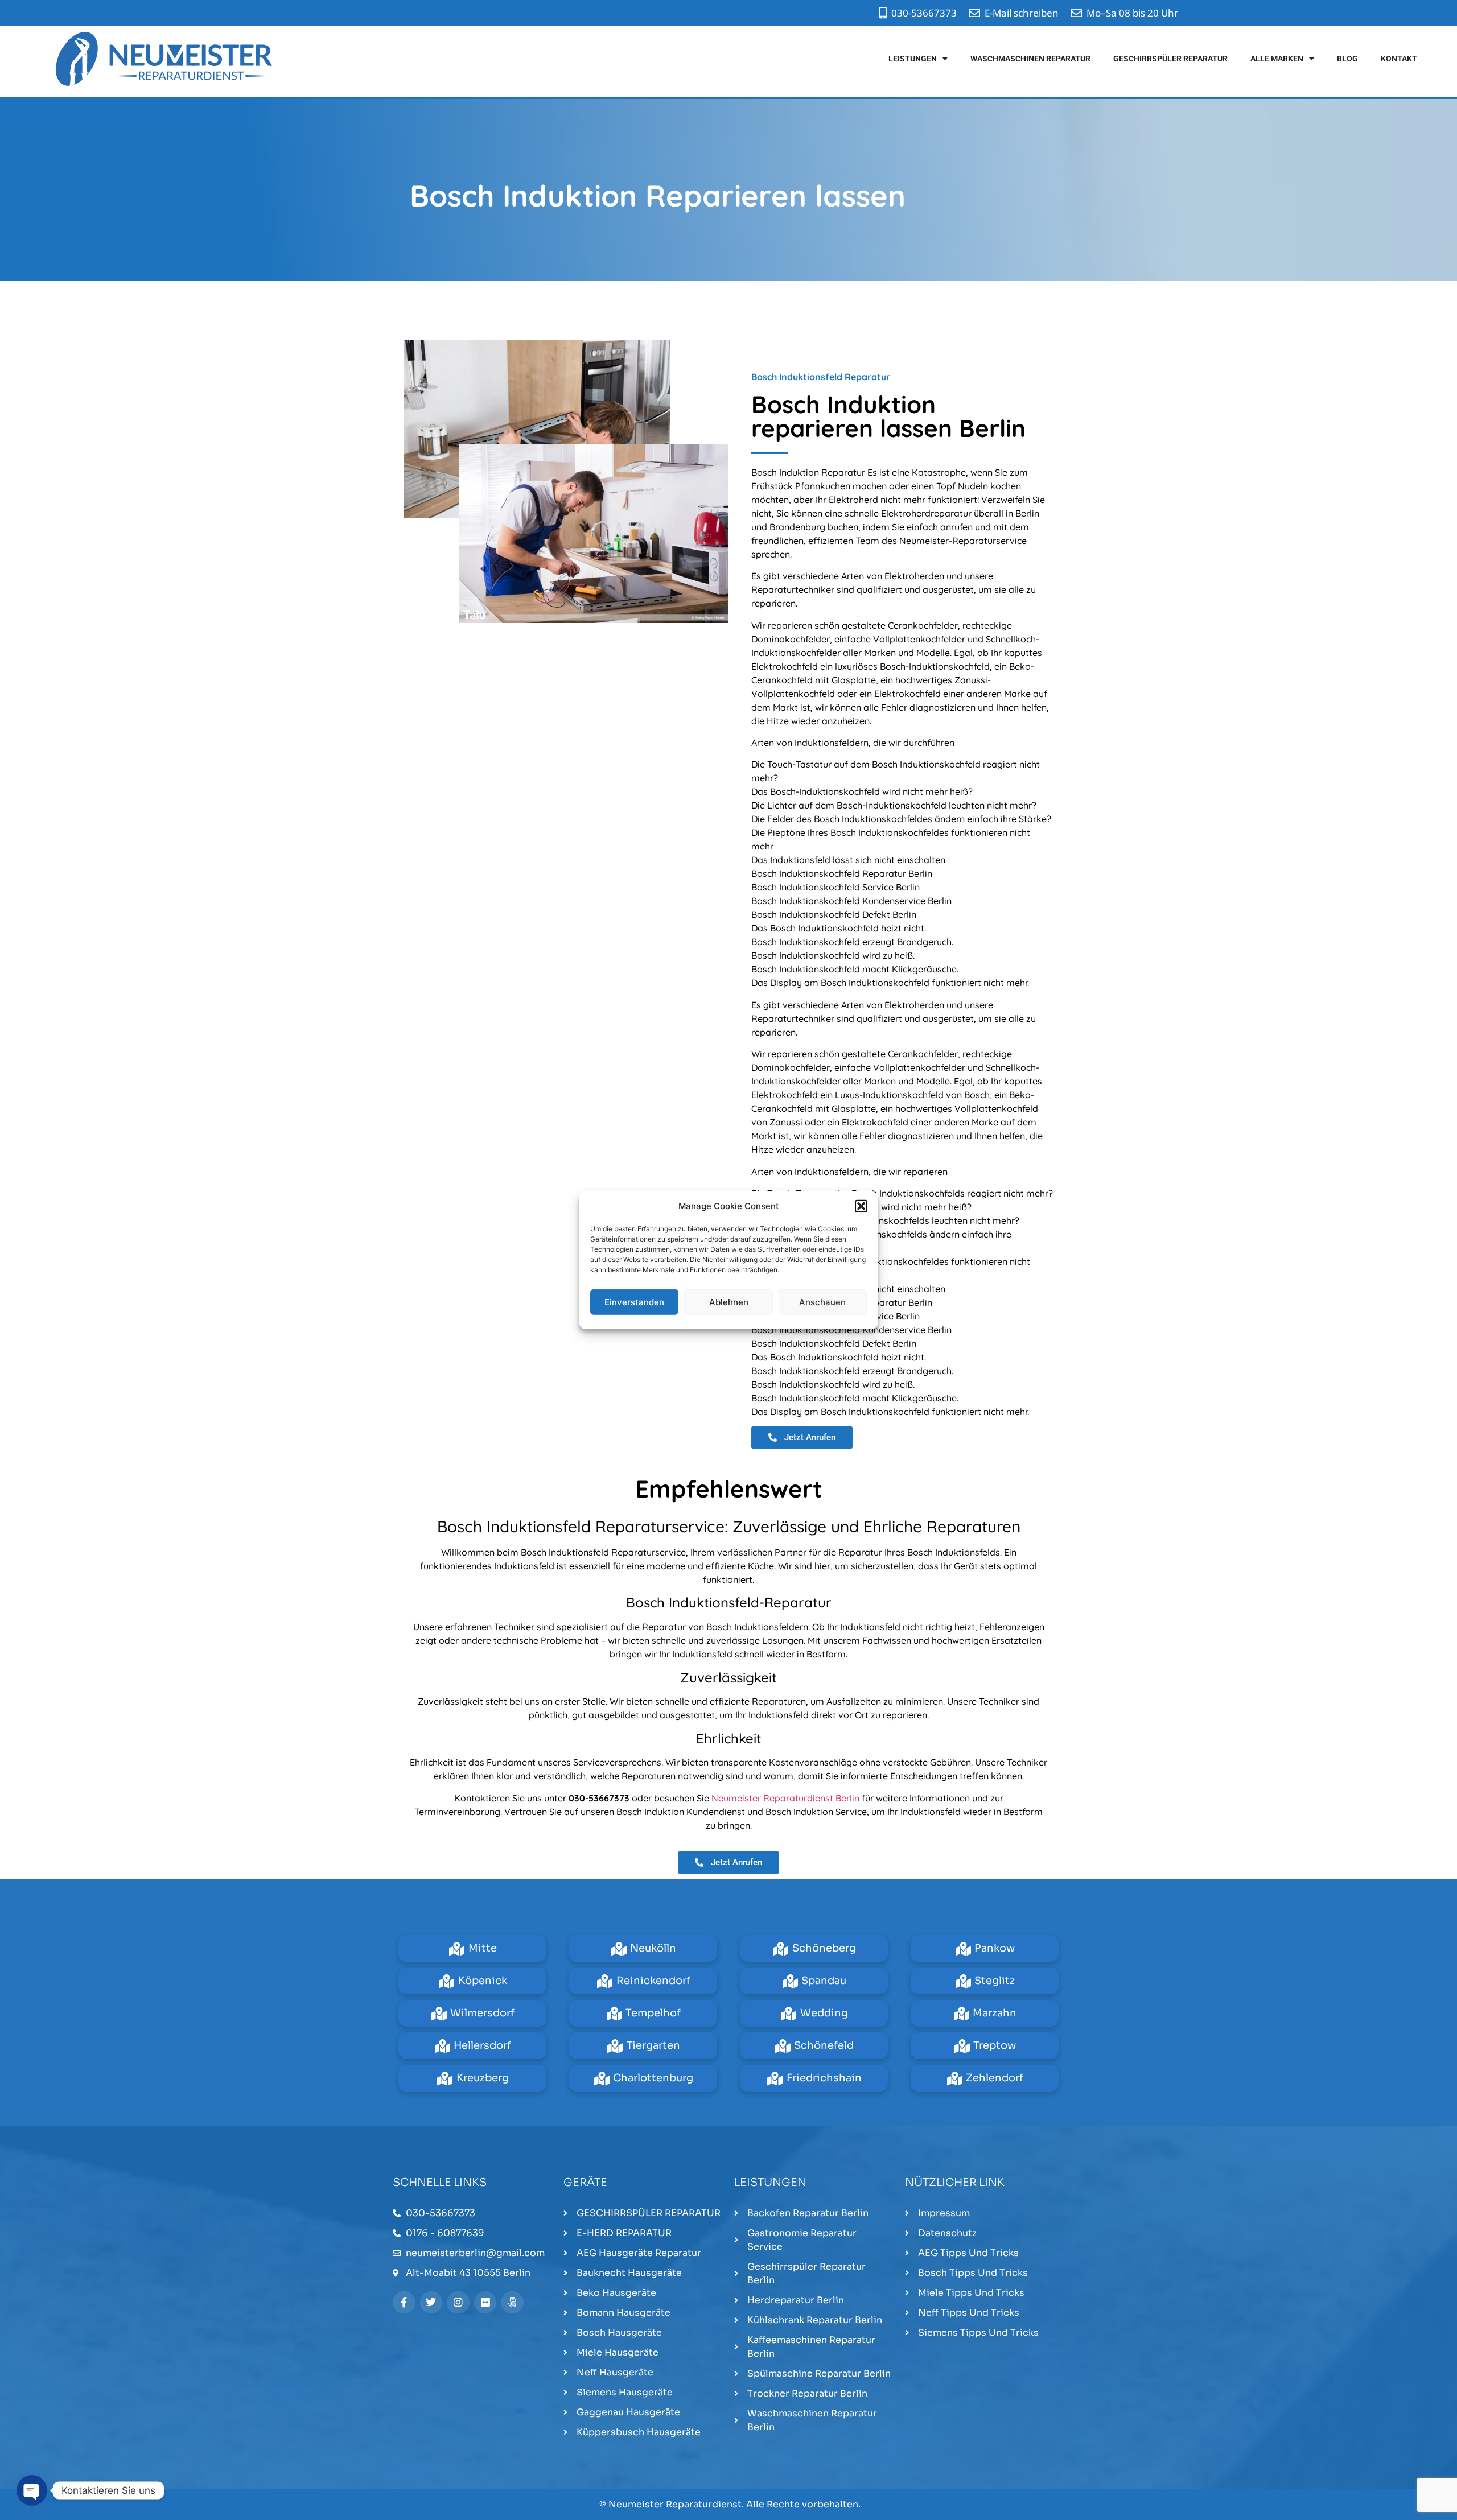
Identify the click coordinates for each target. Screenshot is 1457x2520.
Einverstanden (634, 1302)
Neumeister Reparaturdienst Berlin (785, 1798)
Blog (1347, 59)
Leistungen (913, 59)
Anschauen (822, 1302)
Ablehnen (729, 1302)
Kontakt (1399, 59)
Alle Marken (1277, 59)
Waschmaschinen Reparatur (1030, 59)
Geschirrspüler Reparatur (1170, 59)
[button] (861, 1206)
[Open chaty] (32, 2490)
